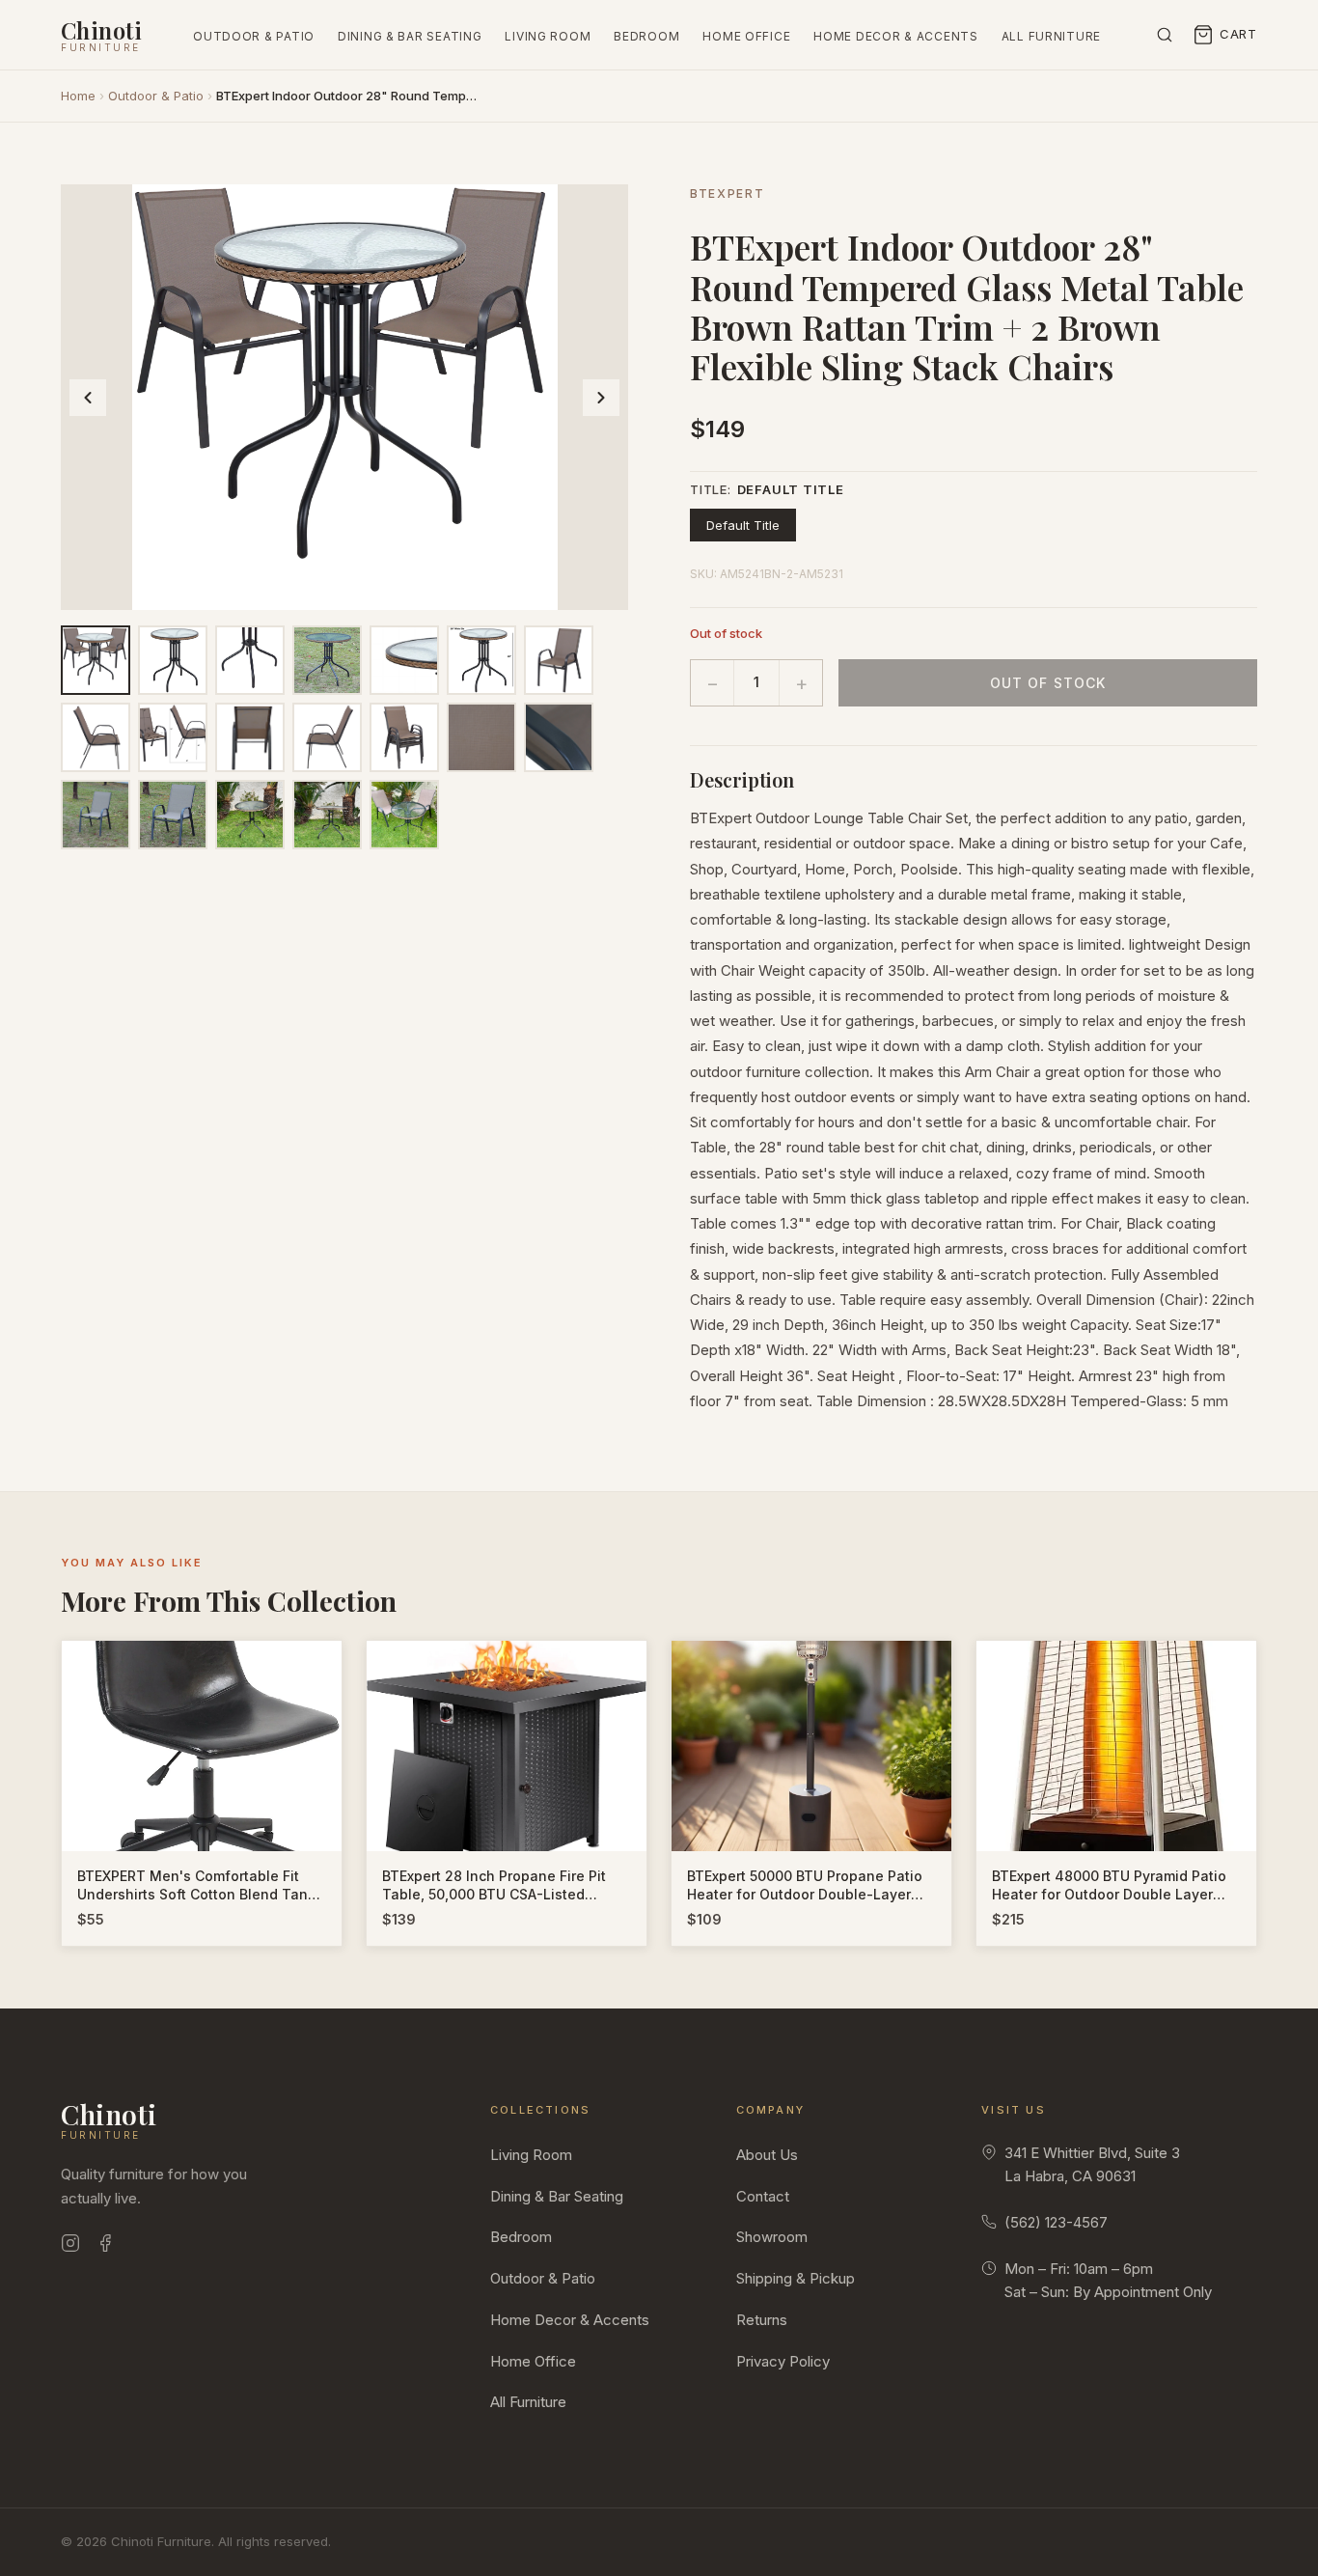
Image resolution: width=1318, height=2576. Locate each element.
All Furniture (1051, 36)
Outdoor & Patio (254, 36)
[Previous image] (88, 398)
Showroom (772, 2237)
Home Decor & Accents (895, 36)
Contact (763, 2196)
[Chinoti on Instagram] (70, 2246)
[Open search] (1165, 35)
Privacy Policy (783, 2361)
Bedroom (646, 36)
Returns (762, 2320)
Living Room (548, 36)
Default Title (743, 525)
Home (78, 96)
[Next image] (601, 398)
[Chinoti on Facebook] (105, 2246)
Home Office (746, 36)
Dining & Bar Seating (410, 36)
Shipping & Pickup (796, 2278)
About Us (767, 2155)
